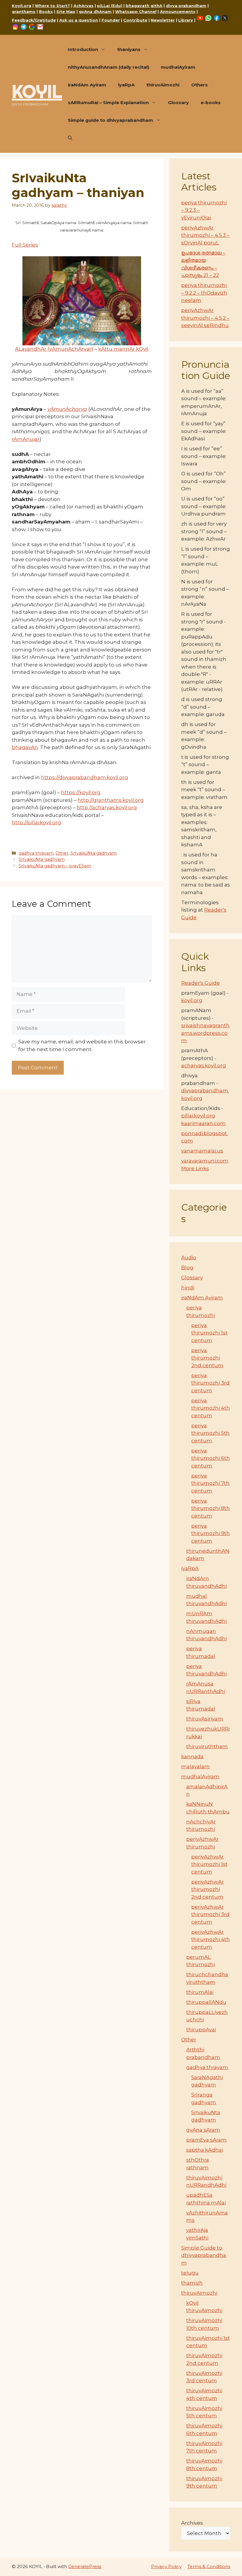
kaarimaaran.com (203, 1123)
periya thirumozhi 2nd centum (207, 1358)
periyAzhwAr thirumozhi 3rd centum (210, 1914)
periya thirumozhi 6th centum (211, 1458)
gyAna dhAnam (95, 12)
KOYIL (37, 91)
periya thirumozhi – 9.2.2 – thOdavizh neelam (204, 293)
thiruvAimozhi (163, 85)
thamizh (192, 2283)
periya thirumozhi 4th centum (211, 1408)
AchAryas (84, 6)
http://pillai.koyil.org (36, 822)
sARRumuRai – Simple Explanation (108, 102)
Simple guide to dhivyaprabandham (111, 120)
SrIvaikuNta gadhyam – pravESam (55, 866)
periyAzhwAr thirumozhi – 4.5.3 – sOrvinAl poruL (205, 235)
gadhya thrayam (36, 853)
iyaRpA (126, 85)
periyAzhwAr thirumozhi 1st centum (209, 1864)
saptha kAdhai (205, 2150)
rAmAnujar (26, 439)
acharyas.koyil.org (204, 1065)
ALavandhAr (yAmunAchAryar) (54, 349)
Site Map (66, 12)
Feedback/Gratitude (34, 20)
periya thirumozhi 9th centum (211, 1533)
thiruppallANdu (206, 2002)
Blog (187, 1268)
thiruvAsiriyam (205, 1719)
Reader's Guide (201, 983)
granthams (24, 12)
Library (186, 20)
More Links (195, 1168)
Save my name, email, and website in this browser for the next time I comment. (82, 1045)
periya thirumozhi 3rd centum (210, 1383)
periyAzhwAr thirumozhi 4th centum (211, 1939)
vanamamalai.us (202, 1151)
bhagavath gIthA (144, 6)
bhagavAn (25, 747)
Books (46, 12)
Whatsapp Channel (136, 12)
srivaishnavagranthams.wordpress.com (205, 1033)
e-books (211, 102)
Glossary (178, 102)
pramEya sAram (206, 2140)
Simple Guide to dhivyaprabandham (204, 2255)
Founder (111, 20)
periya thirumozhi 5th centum (210, 1433)
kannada (192, 1756)
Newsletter (163, 20)
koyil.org (192, 1000)
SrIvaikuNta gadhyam (94, 853)
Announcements (178, 12)
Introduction (83, 49)
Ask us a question (79, 20)
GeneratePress (85, 2566)
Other (62, 853)
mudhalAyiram (178, 67)
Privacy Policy (166, 2566)
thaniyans (129, 49)
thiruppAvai (201, 2030)
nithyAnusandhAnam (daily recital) (108, 67)
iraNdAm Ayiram (87, 85)
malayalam (196, 1766)
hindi (188, 1288)
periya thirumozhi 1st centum (209, 1333)
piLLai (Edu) (110, 6)
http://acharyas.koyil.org (107, 807)
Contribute (135, 20)
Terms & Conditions (209, 2566)
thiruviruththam (207, 1746)
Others (200, 85)
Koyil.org (22, 6)
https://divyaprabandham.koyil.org (85, 777)
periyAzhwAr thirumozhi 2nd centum (207, 1889)
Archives (192, 2523)
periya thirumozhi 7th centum (210, 1483)
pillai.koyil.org (198, 1116)
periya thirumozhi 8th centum (211, 1508)
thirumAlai (200, 1992)
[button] (70, 138)
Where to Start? (52, 6)
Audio (189, 1257)
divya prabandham (186, 6)
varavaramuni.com (205, 1161)
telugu (190, 2273)
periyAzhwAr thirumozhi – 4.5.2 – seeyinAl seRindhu (205, 318)
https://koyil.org (81, 792)
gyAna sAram (203, 2130)
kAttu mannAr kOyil (123, 349)
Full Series (25, 245)
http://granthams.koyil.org (111, 800)
